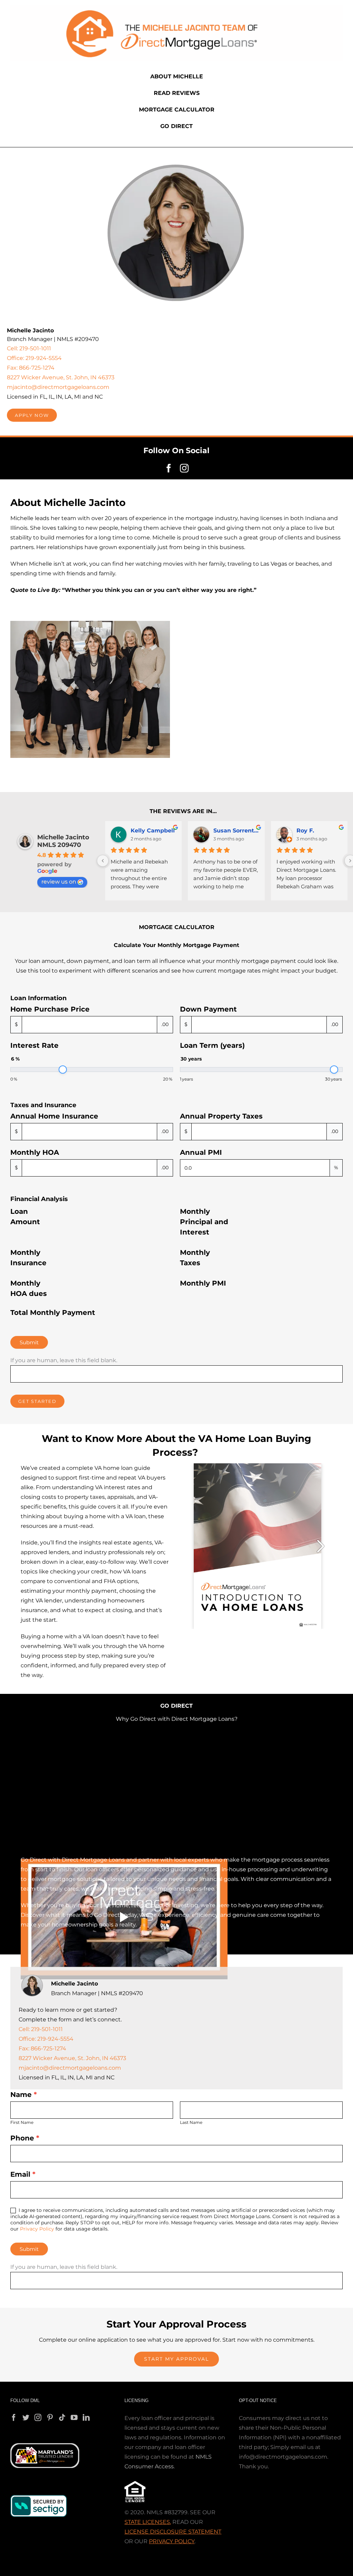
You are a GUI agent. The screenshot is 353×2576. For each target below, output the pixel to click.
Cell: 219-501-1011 (29, 348)
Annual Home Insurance (54, 1116)
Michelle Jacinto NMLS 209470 (63, 841)
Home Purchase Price (50, 1009)
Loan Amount (25, 1217)
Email (23, 2174)
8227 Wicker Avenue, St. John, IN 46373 (61, 377)
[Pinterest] (50, 2418)
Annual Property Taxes (221, 1116)
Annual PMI (201, 1152)
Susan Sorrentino (236, 831)
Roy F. (305, 831)
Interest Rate (34, 1045)
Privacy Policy (37, 2229)
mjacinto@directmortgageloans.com (58, 387)
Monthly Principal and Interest (204, 1222)
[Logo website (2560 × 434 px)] (176, 8)
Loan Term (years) (212, 1045)
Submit (29, 1342)
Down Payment (208, 1009)
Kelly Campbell (153, 831)
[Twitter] (26, 2418)
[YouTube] (74, 2418)
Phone (25, 2138)
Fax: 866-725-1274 (31, 368)
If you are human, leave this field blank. (64, 1360)
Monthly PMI (203, 1283)
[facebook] (169, 468)
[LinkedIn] (86, 2418)
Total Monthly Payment (53, 1313)
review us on (59, 882)
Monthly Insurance (28, 1258)
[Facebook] (14, 2418)
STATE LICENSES (147, 2522)
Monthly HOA (35, 1152)
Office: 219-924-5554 (34, 358)
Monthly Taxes (195, 1258)
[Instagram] (38, 2418)
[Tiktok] (62, 2418)
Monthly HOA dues (29, 1288)
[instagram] (184, 468)
